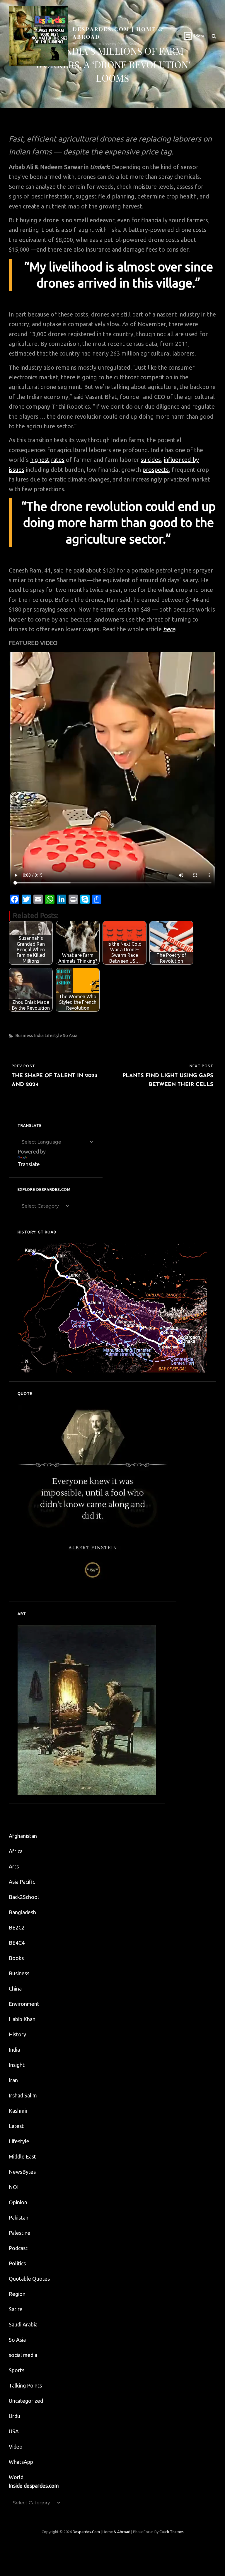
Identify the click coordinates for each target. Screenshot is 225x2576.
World (16, 2477)
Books (16, 1958)
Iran (13, 2080)
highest (40, 460)
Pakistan (19, 2218)
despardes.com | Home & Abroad (102, 2532)
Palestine (20, 2233)
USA (14, 2431)
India (39, 1035)
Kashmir (18, 2111)
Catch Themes (172, 2532)
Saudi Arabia (23, 2324)
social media (23, 2355)
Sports (17, 2370)
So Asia (70, 1035)
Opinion (18, 2202)
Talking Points (25, 2385)
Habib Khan (22, 2019)
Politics (17, 2263)
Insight (17, 2065)
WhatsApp (21, 2462)
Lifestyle (53, 1035)
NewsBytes (22, 2172)
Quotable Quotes (29, 2279)
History (17, 2034)
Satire (16, 2309)
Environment (24, 2004)
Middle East (22, 2156)
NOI (14, 2187)
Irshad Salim (23, 2095)
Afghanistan (23, 1836)
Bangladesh (22, 1912)
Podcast (18, 2248)
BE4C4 (17, 1943)
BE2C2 (17, 1927)
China (15, 1989)
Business (24, 1035)
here (169, 629)
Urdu (15, 2416)
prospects (156, 470)
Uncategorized (26, 2401)
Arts (14, 1866)
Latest (16, 2126)
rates (58, 460)
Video (16, 2447)
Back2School (24, 1897)
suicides (151, 460)
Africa (16, 1851)
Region (17, 2294)
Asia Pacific (22, 1882)
